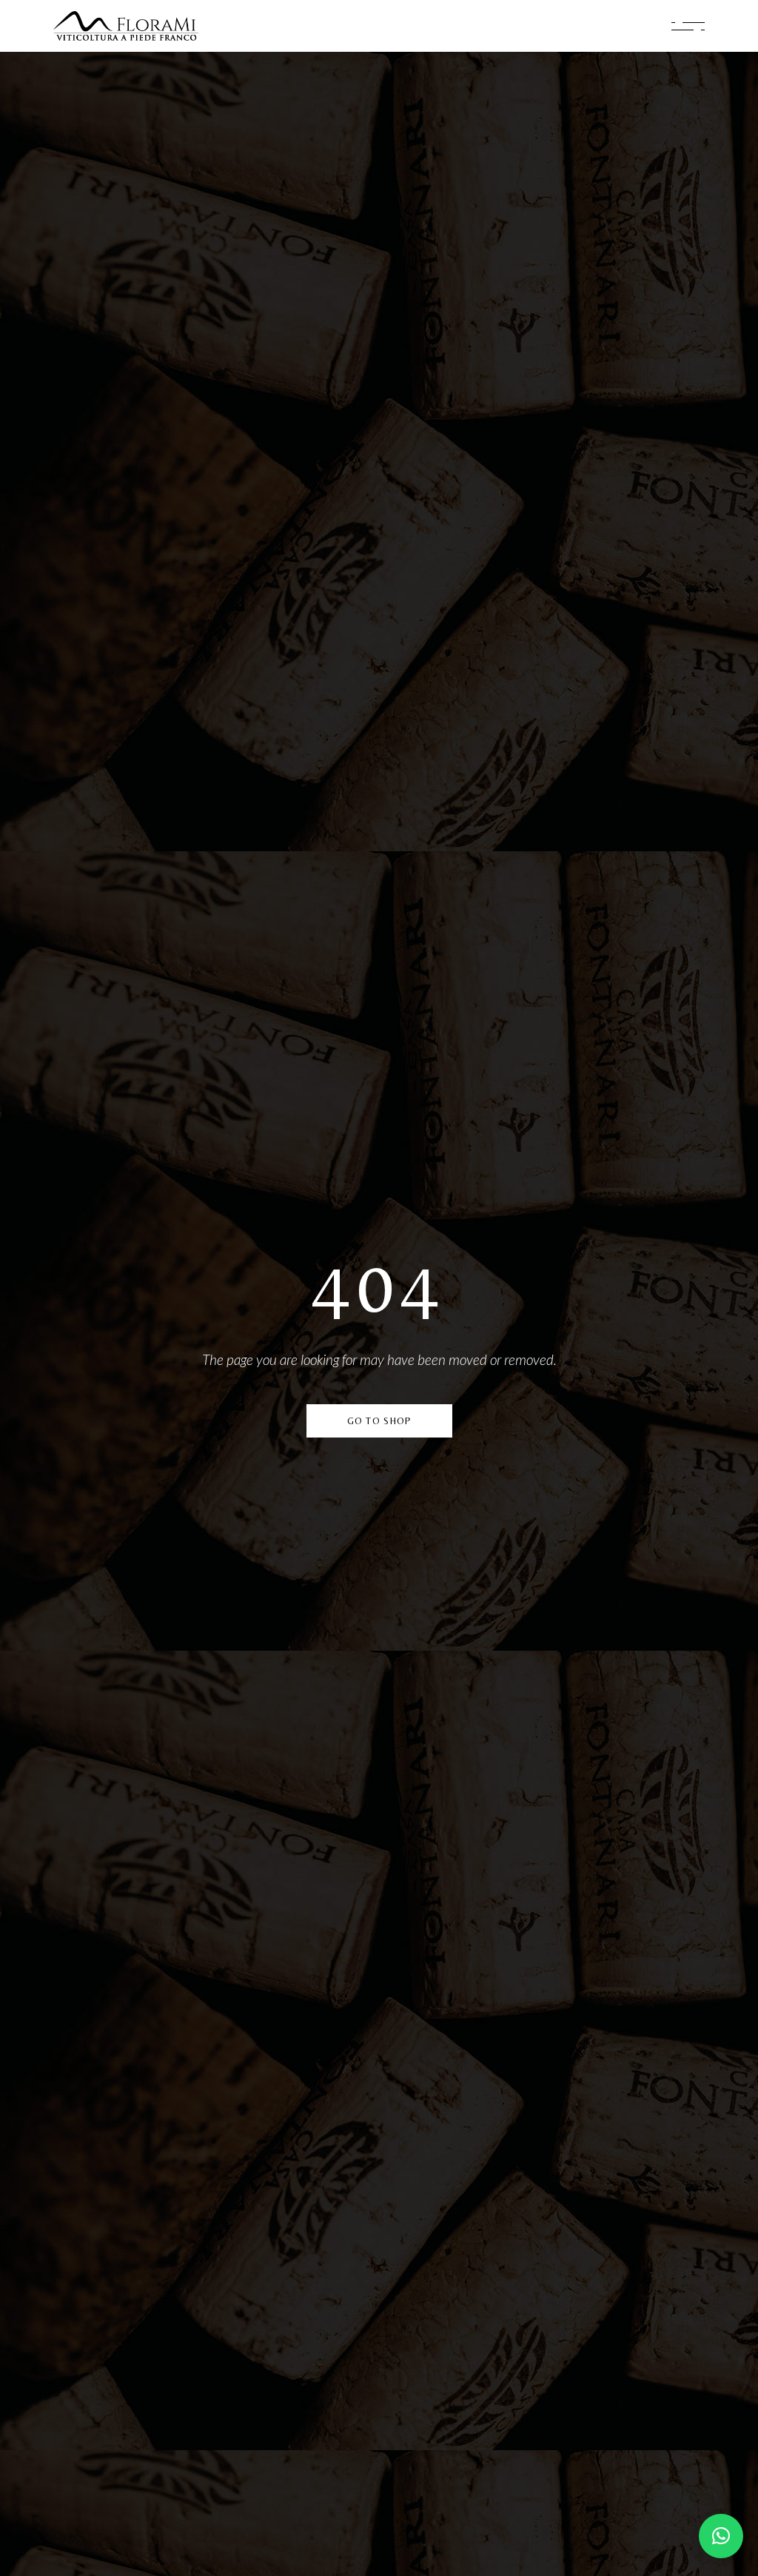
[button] (721, 2536)
